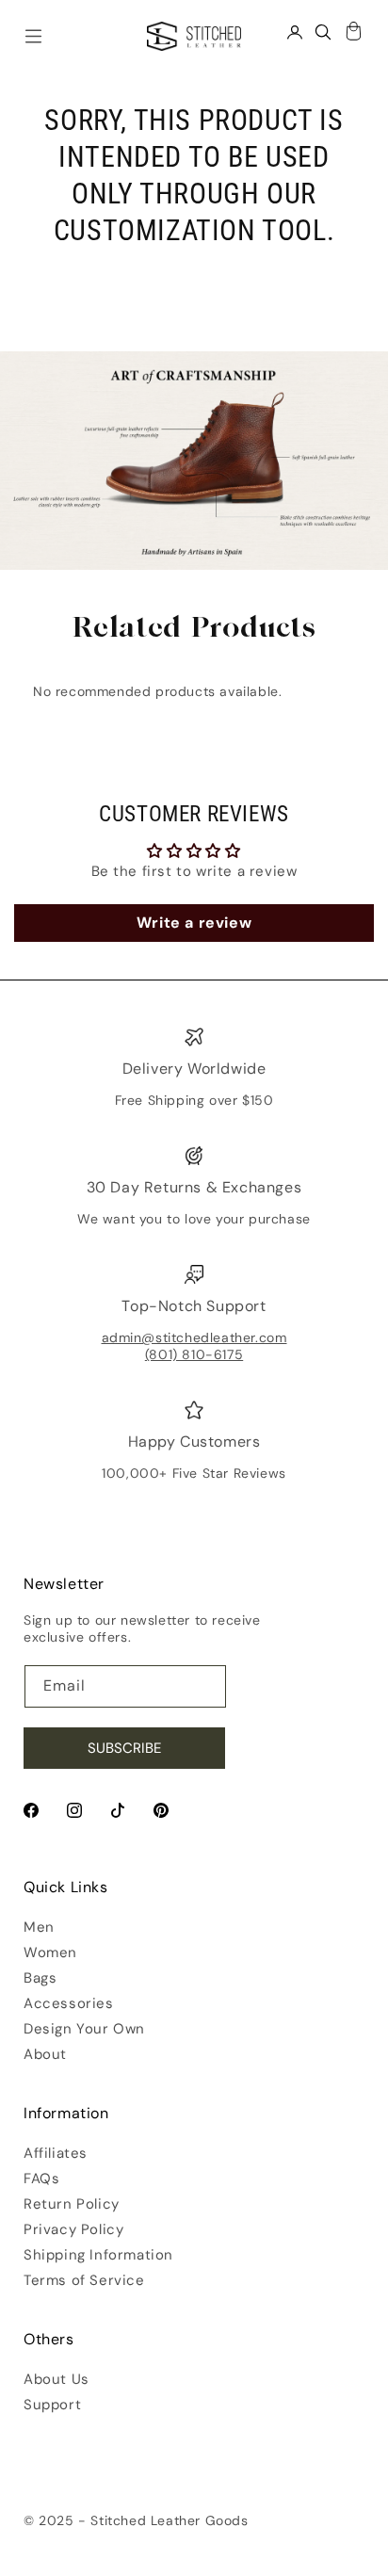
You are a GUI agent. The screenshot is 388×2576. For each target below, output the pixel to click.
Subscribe (124, 1748)
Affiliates (56, 2153)
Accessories (69, 2003)
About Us (57, 2379)
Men (39, 1927)
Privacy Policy (73, 2229)
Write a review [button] (194, 923)
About (45, 2054)
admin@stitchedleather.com (194, 1337)
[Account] (295, 32)
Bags (40, 1978)
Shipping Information (98, 2255)
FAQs (41, 2179)
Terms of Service (84, 2280)
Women (50, 1952)
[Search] (323, 32)
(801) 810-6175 (194, 1354)
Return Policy (72, 2204)
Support (52, 2405)
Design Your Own (84, 2029)
